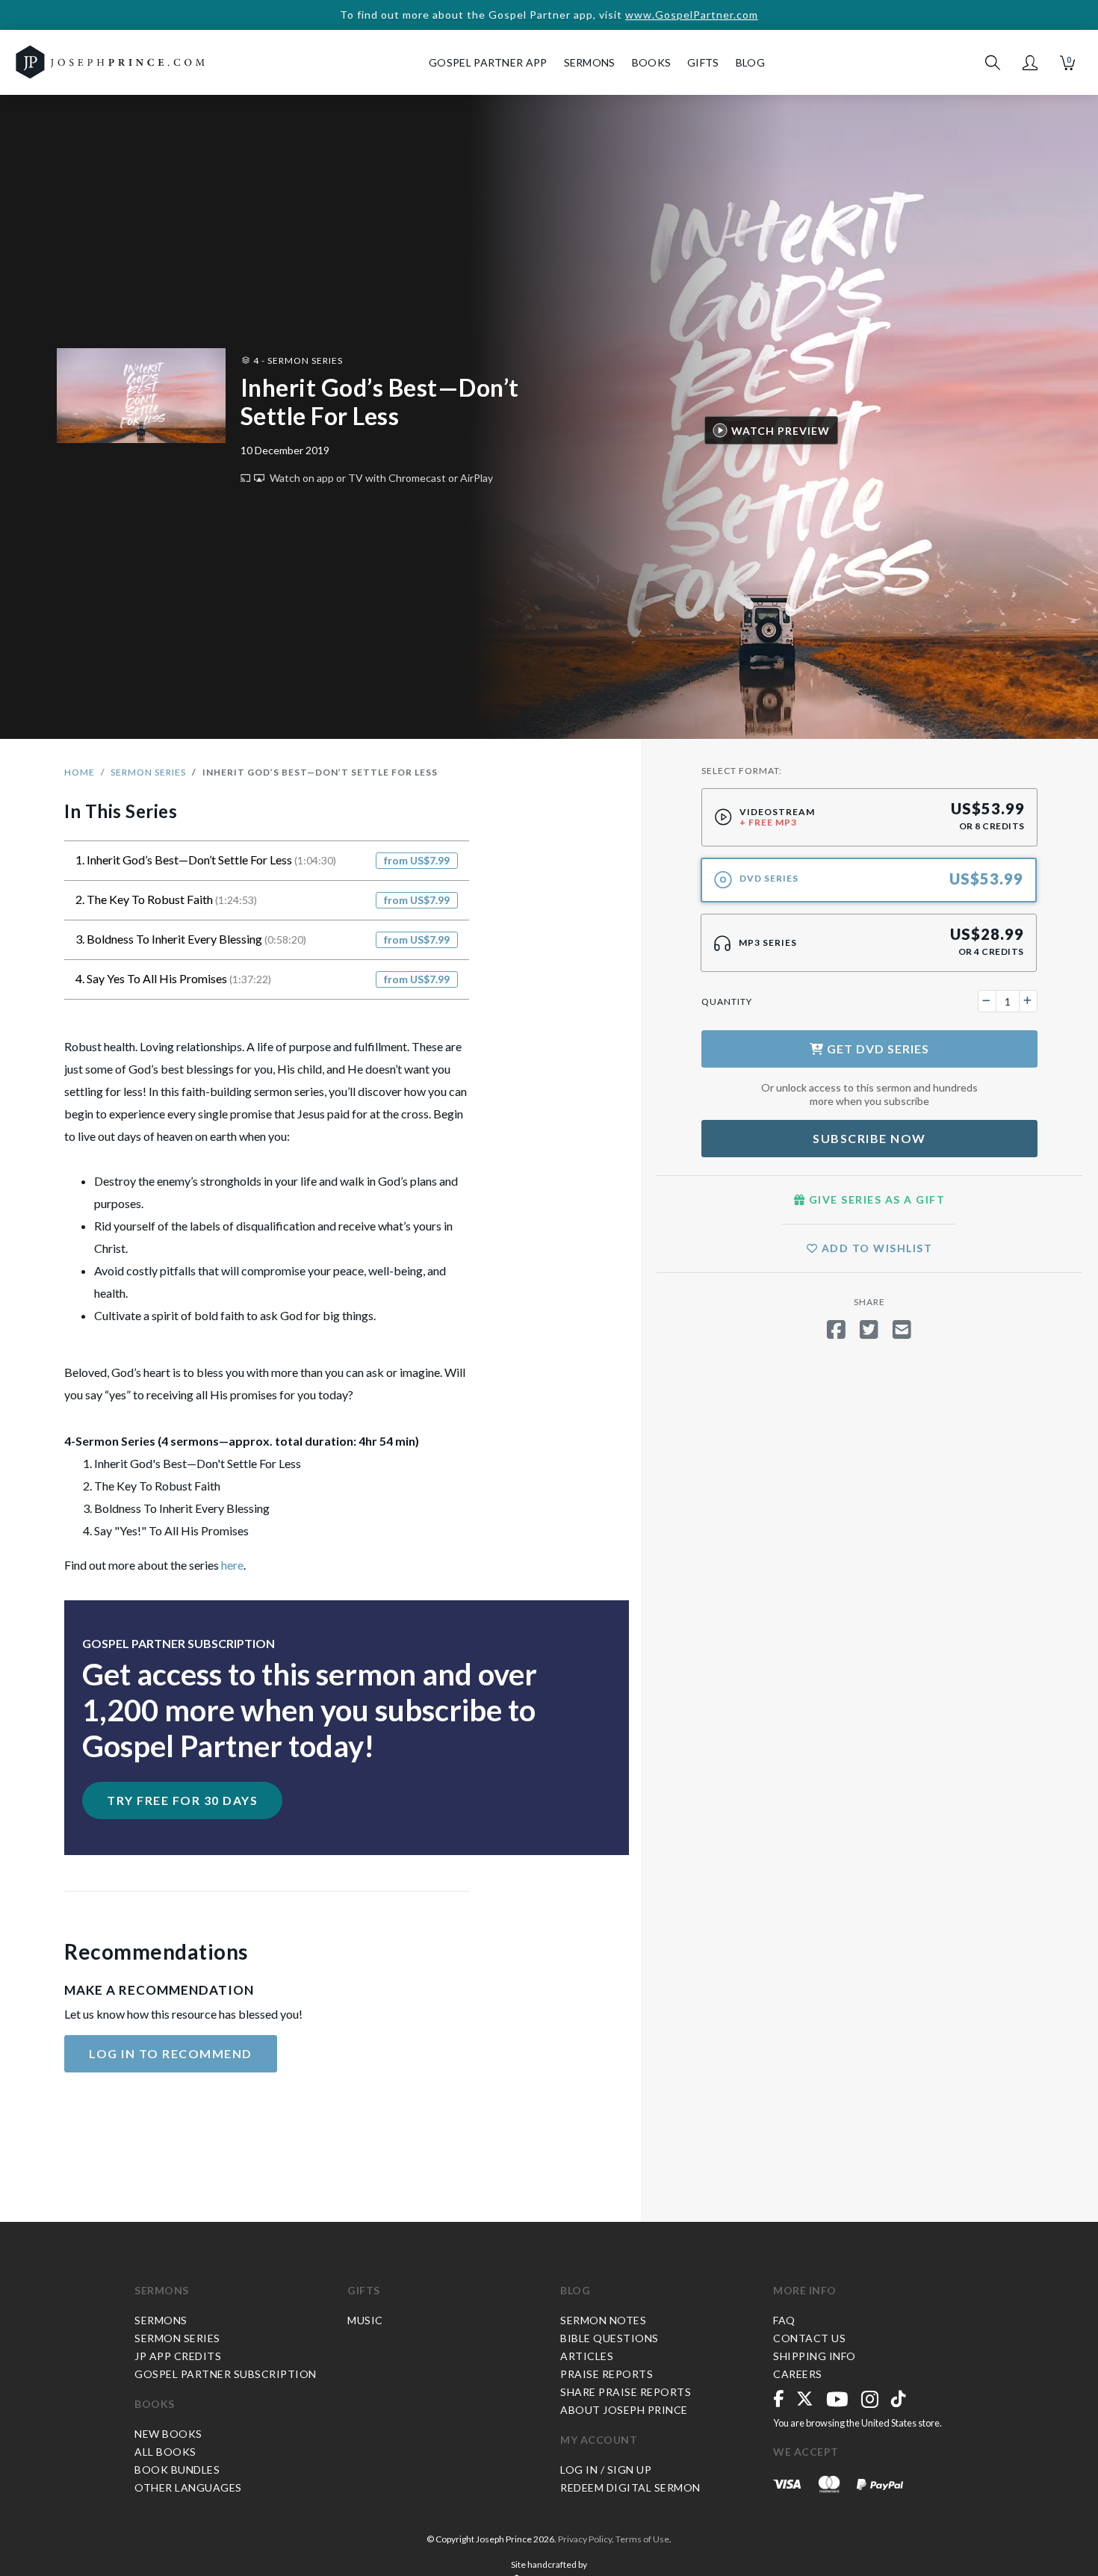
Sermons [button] (590, 62)
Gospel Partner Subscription (226, 2374)
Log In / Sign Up (606, 2470)
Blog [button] (750, 62)
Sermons (162, 2290)
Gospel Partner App (488, 62)
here (232, 1565)
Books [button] (652, 62)
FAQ (784, 2320)
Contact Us (809, 2338)
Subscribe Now (869, 1138)
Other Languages (188, 2487)
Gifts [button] (703, 62)
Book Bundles (177, 2470)
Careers (798, 2374)
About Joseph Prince (624, 2410)
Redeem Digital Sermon (630, 2487)
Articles (587, 2356)
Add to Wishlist (875, 1248)
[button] (1030, 63)
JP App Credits (178, 2356)
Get (877, 1049)
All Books (165, 2452)
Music (365, 2320)
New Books (168, 2434)
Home (80, 772)
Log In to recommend (171, 2053)
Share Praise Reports (626, 2392)
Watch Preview (781, 430)
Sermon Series (148, 772)
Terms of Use (642, 2539)
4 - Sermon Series (297, 360)
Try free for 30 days (182, 1800)
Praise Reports (607, 2374)
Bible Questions (610, 2338)
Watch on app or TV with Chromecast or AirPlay (380, 478)
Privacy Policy (585, 2539)
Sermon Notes (603, 2320)
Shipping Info (815, 2356)
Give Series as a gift (875, 1199)
